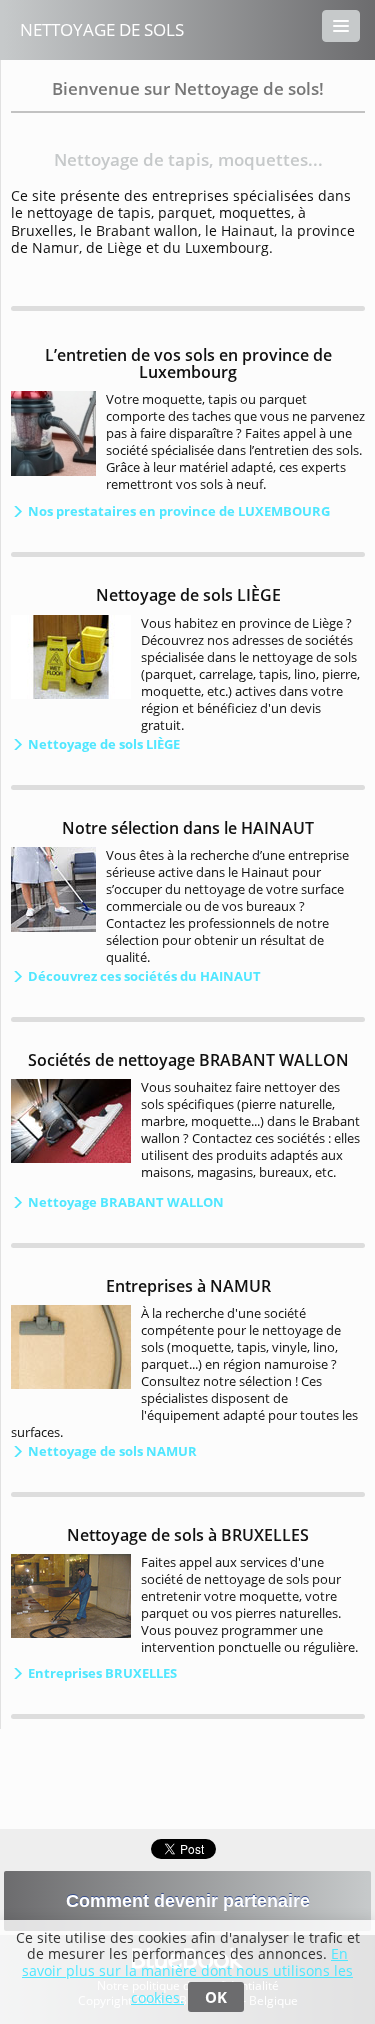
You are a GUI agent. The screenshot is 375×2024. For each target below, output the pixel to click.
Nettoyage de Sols (102, 29)
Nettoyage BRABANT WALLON (124, 1202)
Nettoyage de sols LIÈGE (102, 744)
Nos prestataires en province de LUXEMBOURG (177, 511)
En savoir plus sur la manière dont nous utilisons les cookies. (187, 1975)
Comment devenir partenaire (188, 1901)
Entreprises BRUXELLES (101, 1673)
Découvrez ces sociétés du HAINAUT (143, 976)
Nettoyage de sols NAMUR (111, 1451)
